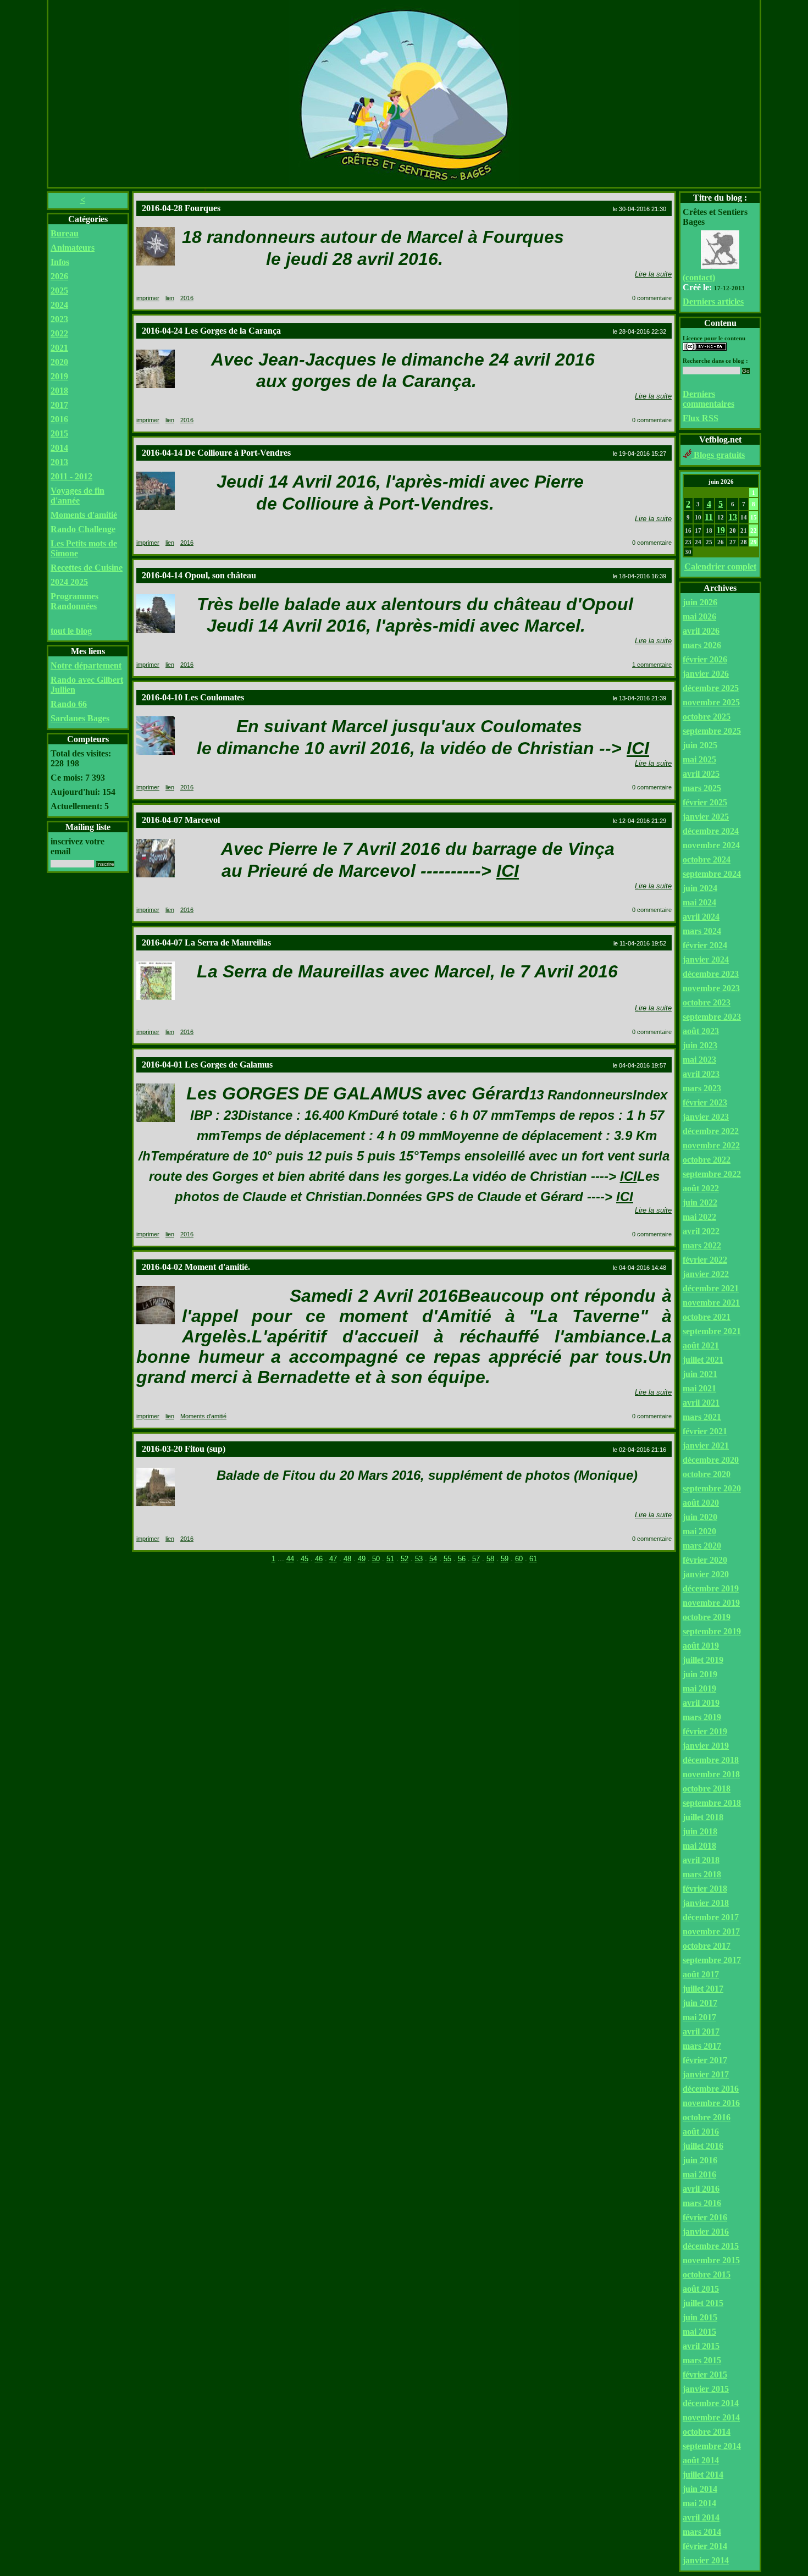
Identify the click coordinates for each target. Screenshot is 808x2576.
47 (333, 1559)
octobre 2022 (707, 1160)
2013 (59, 462)
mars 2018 (702, 1874)
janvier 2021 (706, 1445)
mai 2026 (699, 617)
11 (709, 517)
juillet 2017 (703, 1989)
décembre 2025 (711, 688)
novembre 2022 (711, 1145)
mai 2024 (699, 902)
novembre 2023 (711, 988)
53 (419, 1559)
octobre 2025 (707, 717)
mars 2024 (702, 931)
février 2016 (705, 2217)
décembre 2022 (711, 1131)
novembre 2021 (711, 1303)
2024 (59, 305)
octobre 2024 (707, 859)
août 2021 (701, 1345)
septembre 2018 (712, 1803)
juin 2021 (700, 1374)
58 (490, 1559)
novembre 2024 (711, 845)
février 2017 (705, 2060)
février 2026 (705, 659)
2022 (59, 333)
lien (170, 298)
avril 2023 (701, 1074)
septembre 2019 (712, 1631)
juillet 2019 (703, 1660)
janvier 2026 (706, 674)
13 (733, 517)
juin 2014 (700, 2489)
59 (505, 1559)
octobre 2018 (707, 1789)
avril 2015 (701, 2346)
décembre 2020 (711, 1460)
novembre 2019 (711, 1603)
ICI (638, 748)
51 (390, 1559)
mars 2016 (702, 2203)
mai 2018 (699, 1846)
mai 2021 (699, 1388)
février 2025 (705, 802)
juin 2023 (700, 1045)
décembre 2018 (711, 1760)
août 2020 (701, 1503)
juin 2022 (700, 1203)
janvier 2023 (706, 1117)
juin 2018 (700, 1831)
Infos (60, 262)
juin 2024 (700, 888)
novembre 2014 (711, 2417)
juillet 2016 (703, 2146)
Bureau (65, 233)
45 (305, 1559)
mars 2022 (702, 1245)
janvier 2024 (706, 960)
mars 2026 (702, 645)
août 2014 (701, 2460)
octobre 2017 (707, 1946)
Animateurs (73, 248)
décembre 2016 (711, 2089)
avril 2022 (701, 1231)
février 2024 (705, 945)
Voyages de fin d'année (78, 496)
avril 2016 (701, 2189)
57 (476, 1559)
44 (290, 1559)
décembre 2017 (711, 1917)
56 (462, 1559)
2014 (59, 448)
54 (433, 1559)
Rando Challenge (83, 529)
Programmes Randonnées (74, 601)
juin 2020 (700, 1517)
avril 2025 (701, 774)
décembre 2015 (711, 2246)
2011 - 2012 (71, 476)
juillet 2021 (703, 1360)
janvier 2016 (706, 2232)
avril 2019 (701, 1703)
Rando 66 (69, 704)
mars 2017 (702, 2046)
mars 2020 (702, 1546)
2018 (59, 391)
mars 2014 (702, 2532)
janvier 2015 (706, 2389)
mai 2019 (699, 1688)
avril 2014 (701, 2517)
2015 (59, 433)
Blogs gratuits (718, 455)
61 (533, 1559)
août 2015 (701, 2289)
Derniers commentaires (709, 399)
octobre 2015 (707, 2274)
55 (447, 1559)
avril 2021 (701, 1403)
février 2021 (705, 1431)
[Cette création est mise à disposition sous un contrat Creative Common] (705, 348)
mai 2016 (699, 2174)
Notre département (86, 665)
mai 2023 (699, 1060)
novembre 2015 (711, 2260)
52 (405, 1559)
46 (319, 1559)
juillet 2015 (703, 2303)
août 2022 (701, 1188)
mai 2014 (699, 2503)
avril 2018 (701, 1860)
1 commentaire (652, 665)
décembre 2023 (711, 974)
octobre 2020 (707, 1474)
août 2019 (701, 1646)
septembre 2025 (712, 731)
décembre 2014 (711, 2403)
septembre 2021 (712, 1331)
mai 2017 (699, 2017)
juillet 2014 (703, 2475)
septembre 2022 (712, 1174)
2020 (59, 362)
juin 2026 (700, 602)
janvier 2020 (706, 1574)
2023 (59, 319)
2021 (59, 348)
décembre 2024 (711, 831)
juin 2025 (700, 745)
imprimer (148, 298)
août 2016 (701, 2132)
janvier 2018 (706, 1903)
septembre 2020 (712, 1488)
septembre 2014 (712, 2446)
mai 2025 (699, 759)
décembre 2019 (711, 1588)
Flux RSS (701, 418)
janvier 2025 (706, 817)
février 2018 (705, 1889)
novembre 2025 (711, 702)
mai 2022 (699, 1217)
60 (519, 1559)
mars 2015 (702, 2360)
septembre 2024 (712, 874)
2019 (59, 376)
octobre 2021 (707, 1317)
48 (347, 1559)
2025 (59, 291)
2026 (59, 276)
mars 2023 (702, 1088)
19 (721, 530)
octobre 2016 (707, 2117)
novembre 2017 (711, 1931)
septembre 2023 (712, 1017)
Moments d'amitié (84, 515)
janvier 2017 (706, 2074)
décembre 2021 (711, 1288)
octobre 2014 (707, 2432)
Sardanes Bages (80, 718)
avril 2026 (701, 631)
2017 (59, 405)
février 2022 (705, 1260)
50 (376, 1559)
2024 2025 (69, 582)
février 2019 (705, 1731)
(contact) (699, 277)
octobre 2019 (707, 1617)
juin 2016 (700, 2160)
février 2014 (705, 2546)
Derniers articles (713, 302)
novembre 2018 (711, 1774)
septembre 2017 (712, 1960)
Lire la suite (653, 274)
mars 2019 (702, 1717)
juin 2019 (700, 1674)
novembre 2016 (711, 2103)
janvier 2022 (706, 1274)
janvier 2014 (706, 2560)
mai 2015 (699, 2332)
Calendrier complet (720, 566)
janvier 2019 (706, 1746)
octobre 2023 (707, 1002)
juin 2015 (700, 2317)
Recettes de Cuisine (87, 568)
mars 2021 (702, 1417)
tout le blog (71, 631)
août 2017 (701, 1974)
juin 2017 (700, 2003)
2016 (59, 419)
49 (362, 1559)
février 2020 (705, 1560)
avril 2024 (701, 917)
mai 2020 (699, 1531)
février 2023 (705, 1102)
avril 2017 (701, 2031)
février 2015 (705, 2375)
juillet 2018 (703, 1817)
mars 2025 (702, 788)
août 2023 (701, 1031)
